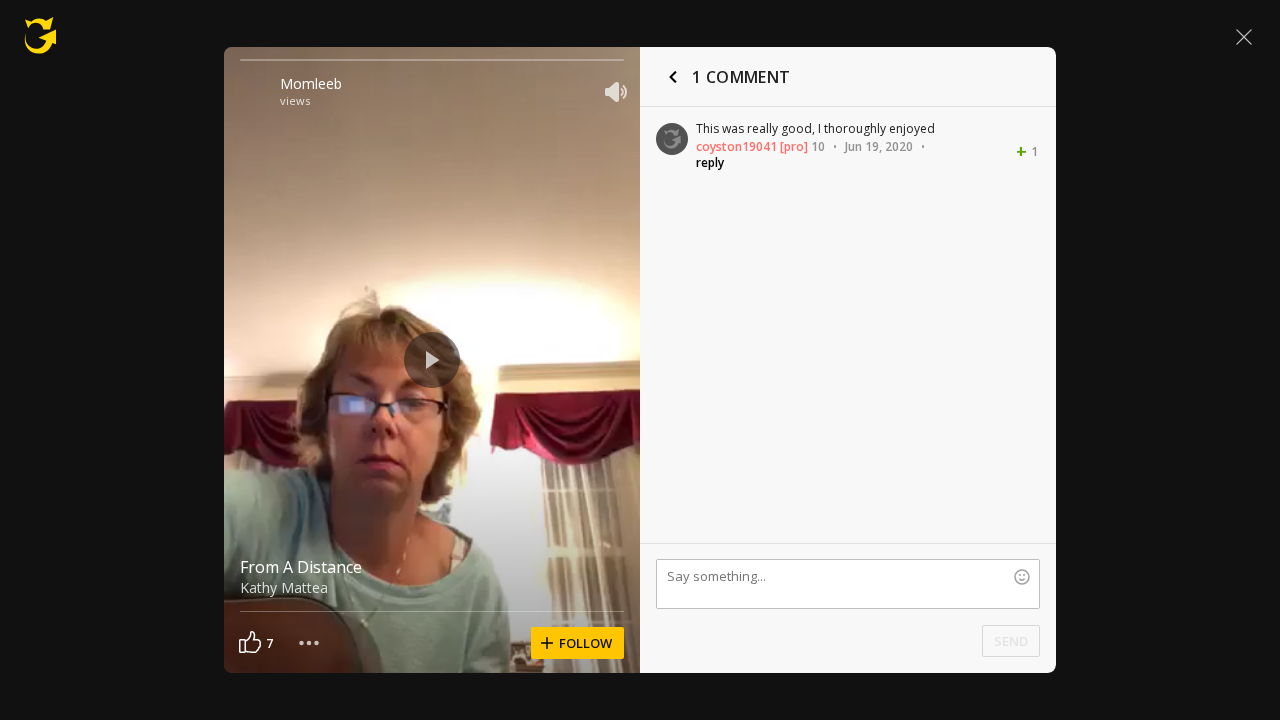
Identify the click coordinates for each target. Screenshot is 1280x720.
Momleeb (311, 83)
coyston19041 (736, 146)
